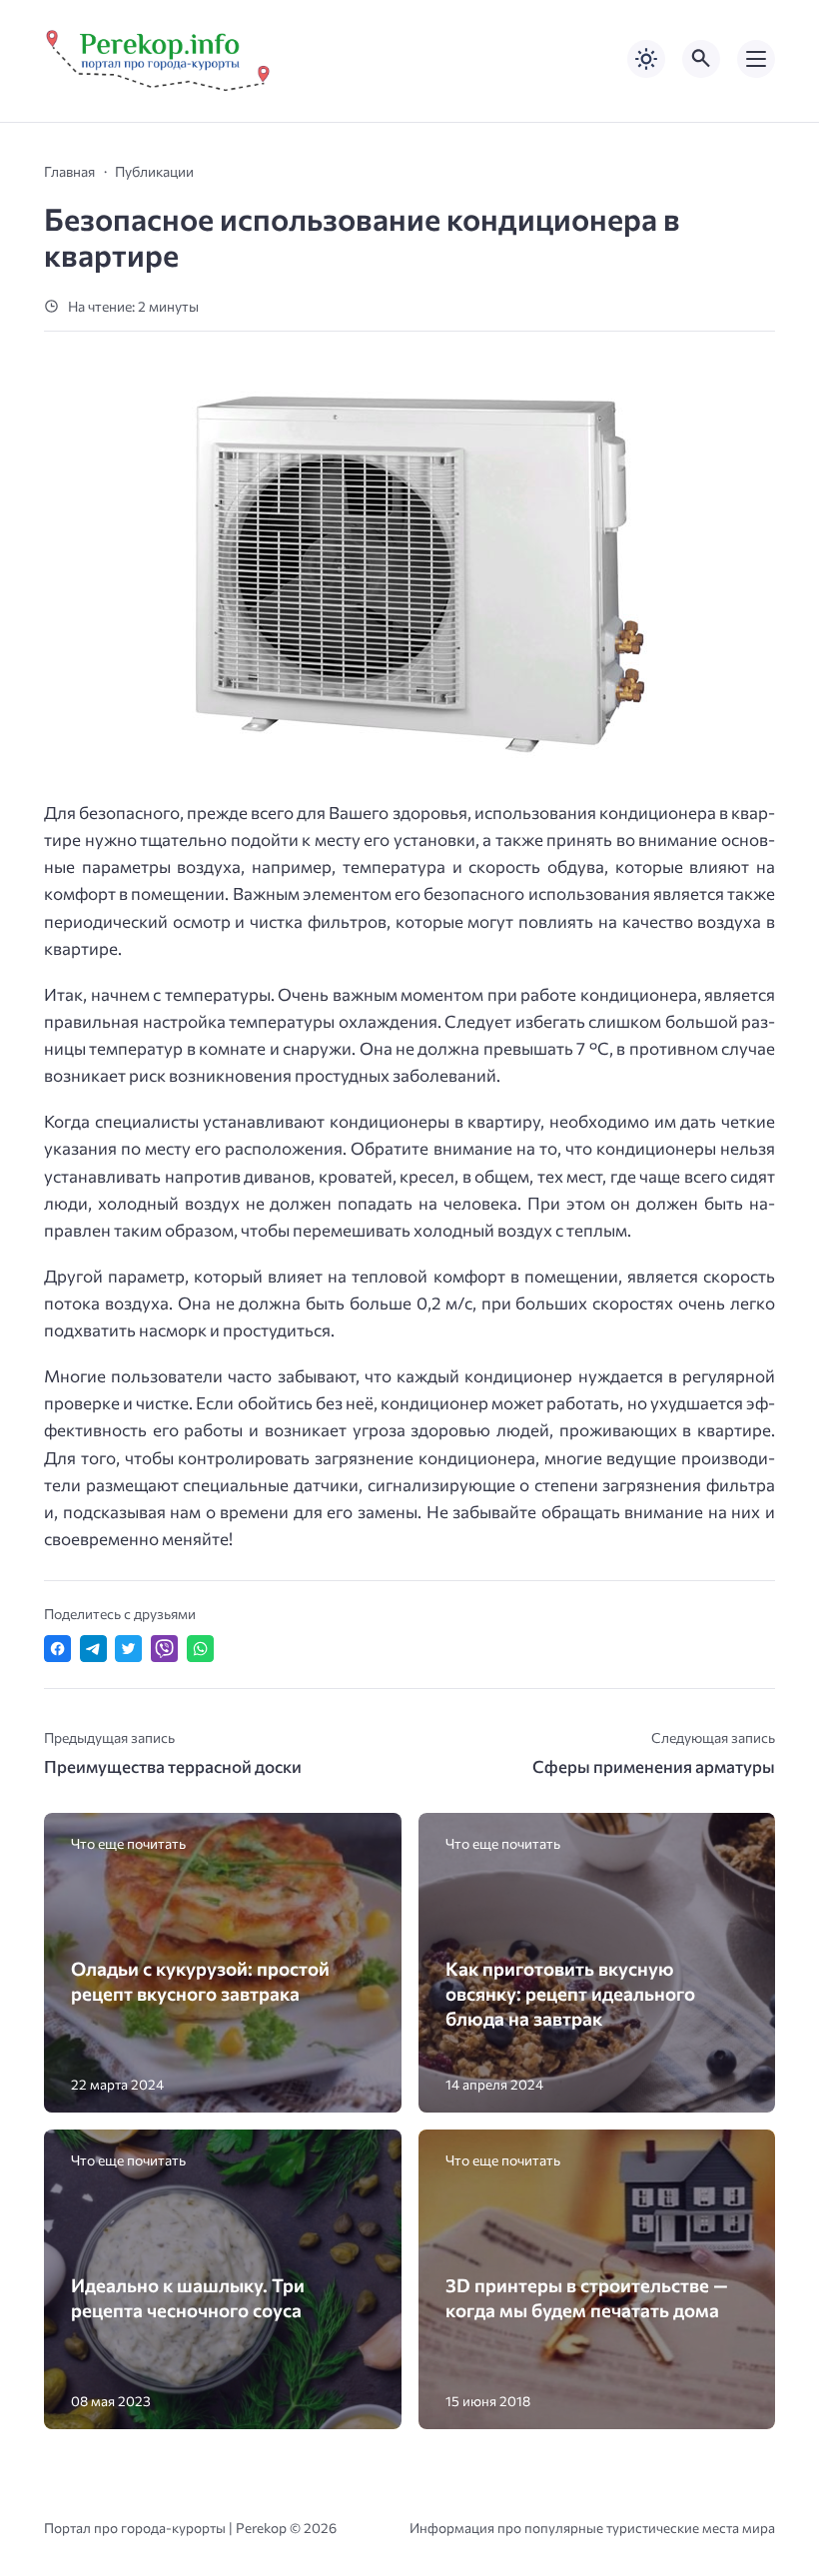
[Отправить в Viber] (164, 1649)
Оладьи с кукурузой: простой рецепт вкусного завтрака (200, 1981)
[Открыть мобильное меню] (756, 59)
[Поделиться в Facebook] (57, 1649)
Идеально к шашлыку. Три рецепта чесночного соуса (188, 2297)
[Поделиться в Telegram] (93, 1649)
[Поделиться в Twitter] (128, 1649)
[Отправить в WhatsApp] (200, 1649)
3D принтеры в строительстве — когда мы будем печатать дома (587, 2297)
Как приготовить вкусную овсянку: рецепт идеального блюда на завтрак (570, 1994)
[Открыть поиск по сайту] (701, 59)
